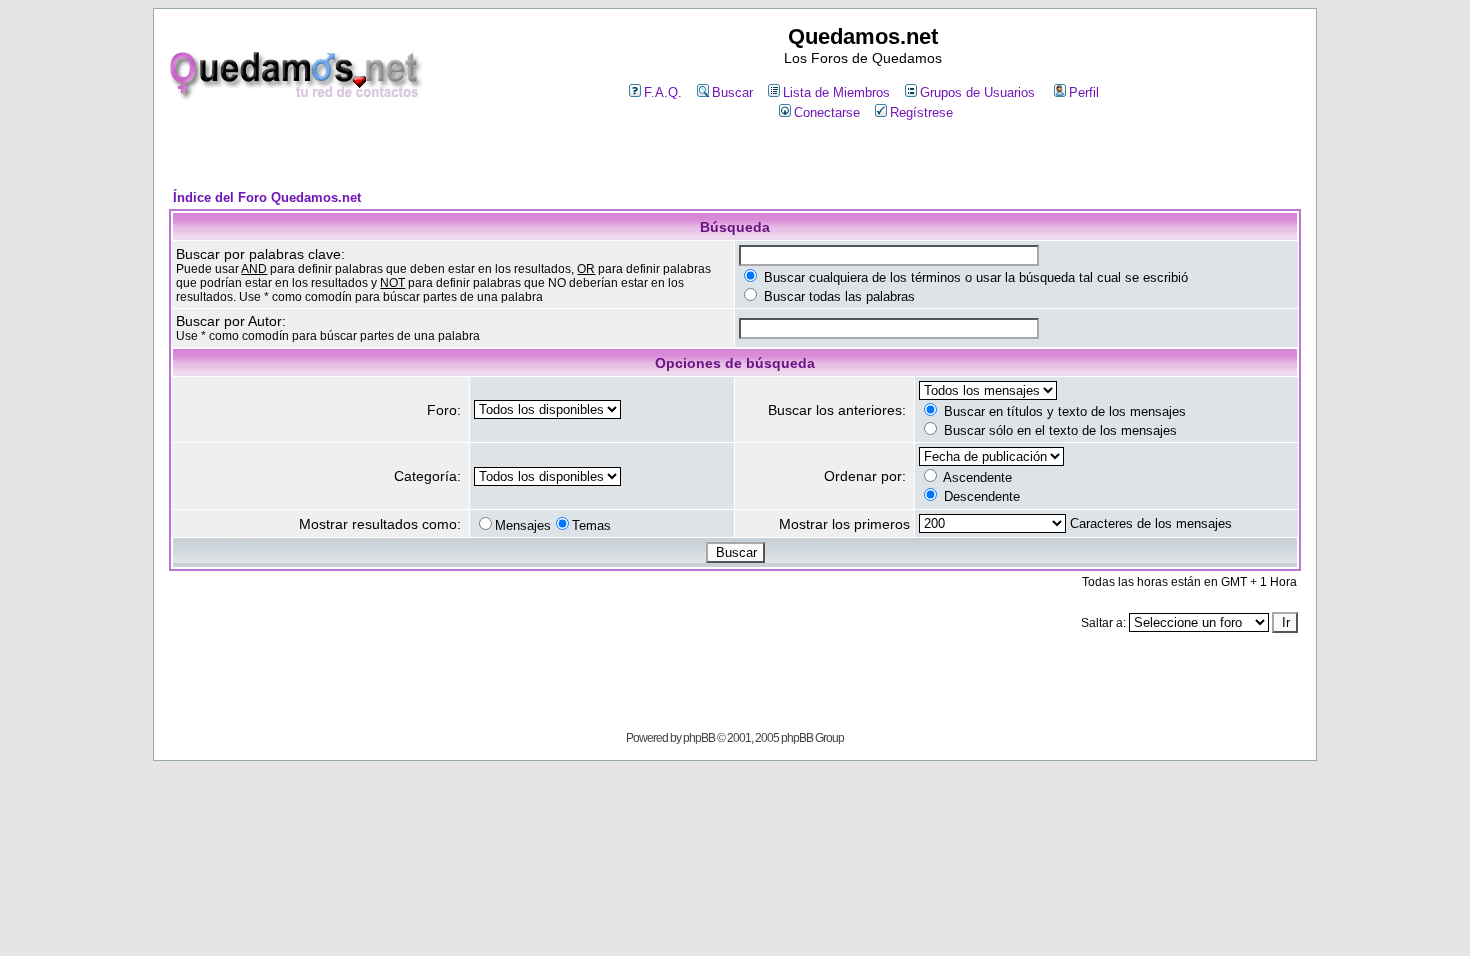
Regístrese (921, 112)
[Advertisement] (735, 156)
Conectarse (827, 112)
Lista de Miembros (836, 92)
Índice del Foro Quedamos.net (267, 197)
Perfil (1084, 92)
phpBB (699, 738)
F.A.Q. (663, 92)
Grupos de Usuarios (977, 92)
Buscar (732, 92)
